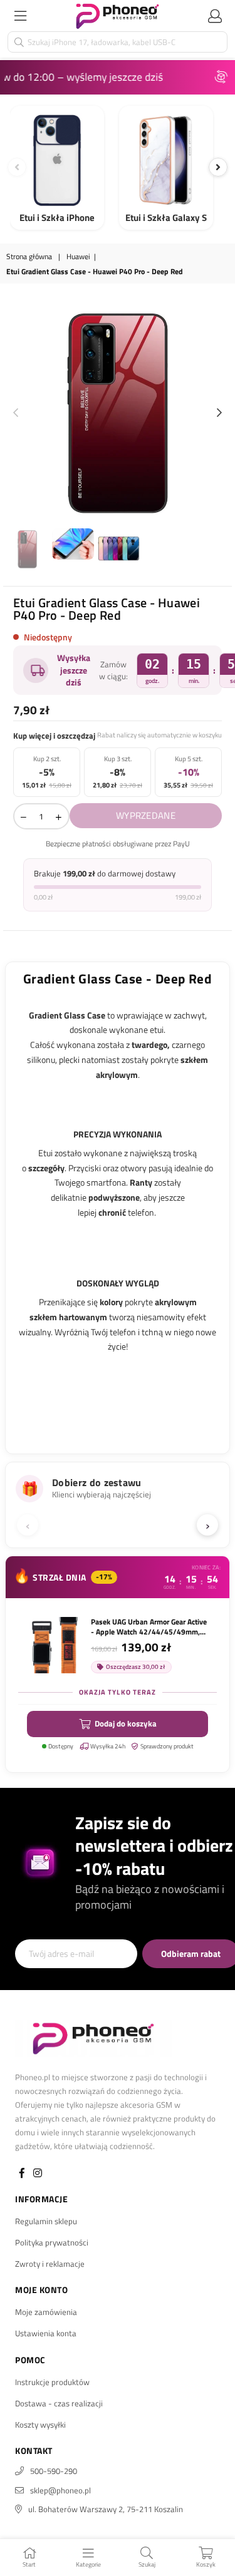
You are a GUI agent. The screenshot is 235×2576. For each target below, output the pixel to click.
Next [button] (219, 413)
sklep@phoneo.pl (60, 2490)
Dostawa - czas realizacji (59, 2403)
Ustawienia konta (46, 2333)
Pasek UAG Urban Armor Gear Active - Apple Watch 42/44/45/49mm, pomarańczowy (149, 1627)
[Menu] (20, 16)
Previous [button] (16, 413)
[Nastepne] (218, 167)
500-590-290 (54, 2471)
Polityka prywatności (52, 2242)
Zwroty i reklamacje (50, 2264)
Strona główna (29, 257)
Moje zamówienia (46, 2312)
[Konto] (215, 16)
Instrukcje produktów (52, 2382)
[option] (118, 413)
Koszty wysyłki (40, 2425)
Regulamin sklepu (46, 2221)
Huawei (78, 257)
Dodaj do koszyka (126, 1723)
